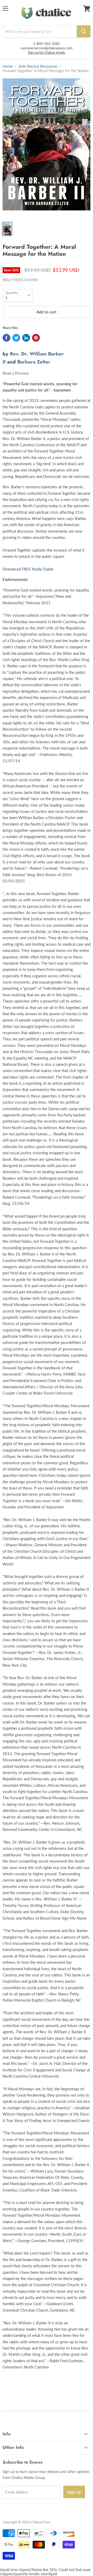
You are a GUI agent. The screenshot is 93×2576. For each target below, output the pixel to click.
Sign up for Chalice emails (47, 52)
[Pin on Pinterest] (36, 338)
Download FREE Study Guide (28, 569)
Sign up (74, 2492)
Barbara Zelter (34, 362)
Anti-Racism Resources (38, 66)
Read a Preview (16, 373)
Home (8, 66)
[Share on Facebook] (6, 338)
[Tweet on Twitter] (16, 338)
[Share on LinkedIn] (26, 338)
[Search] (84, 31)
